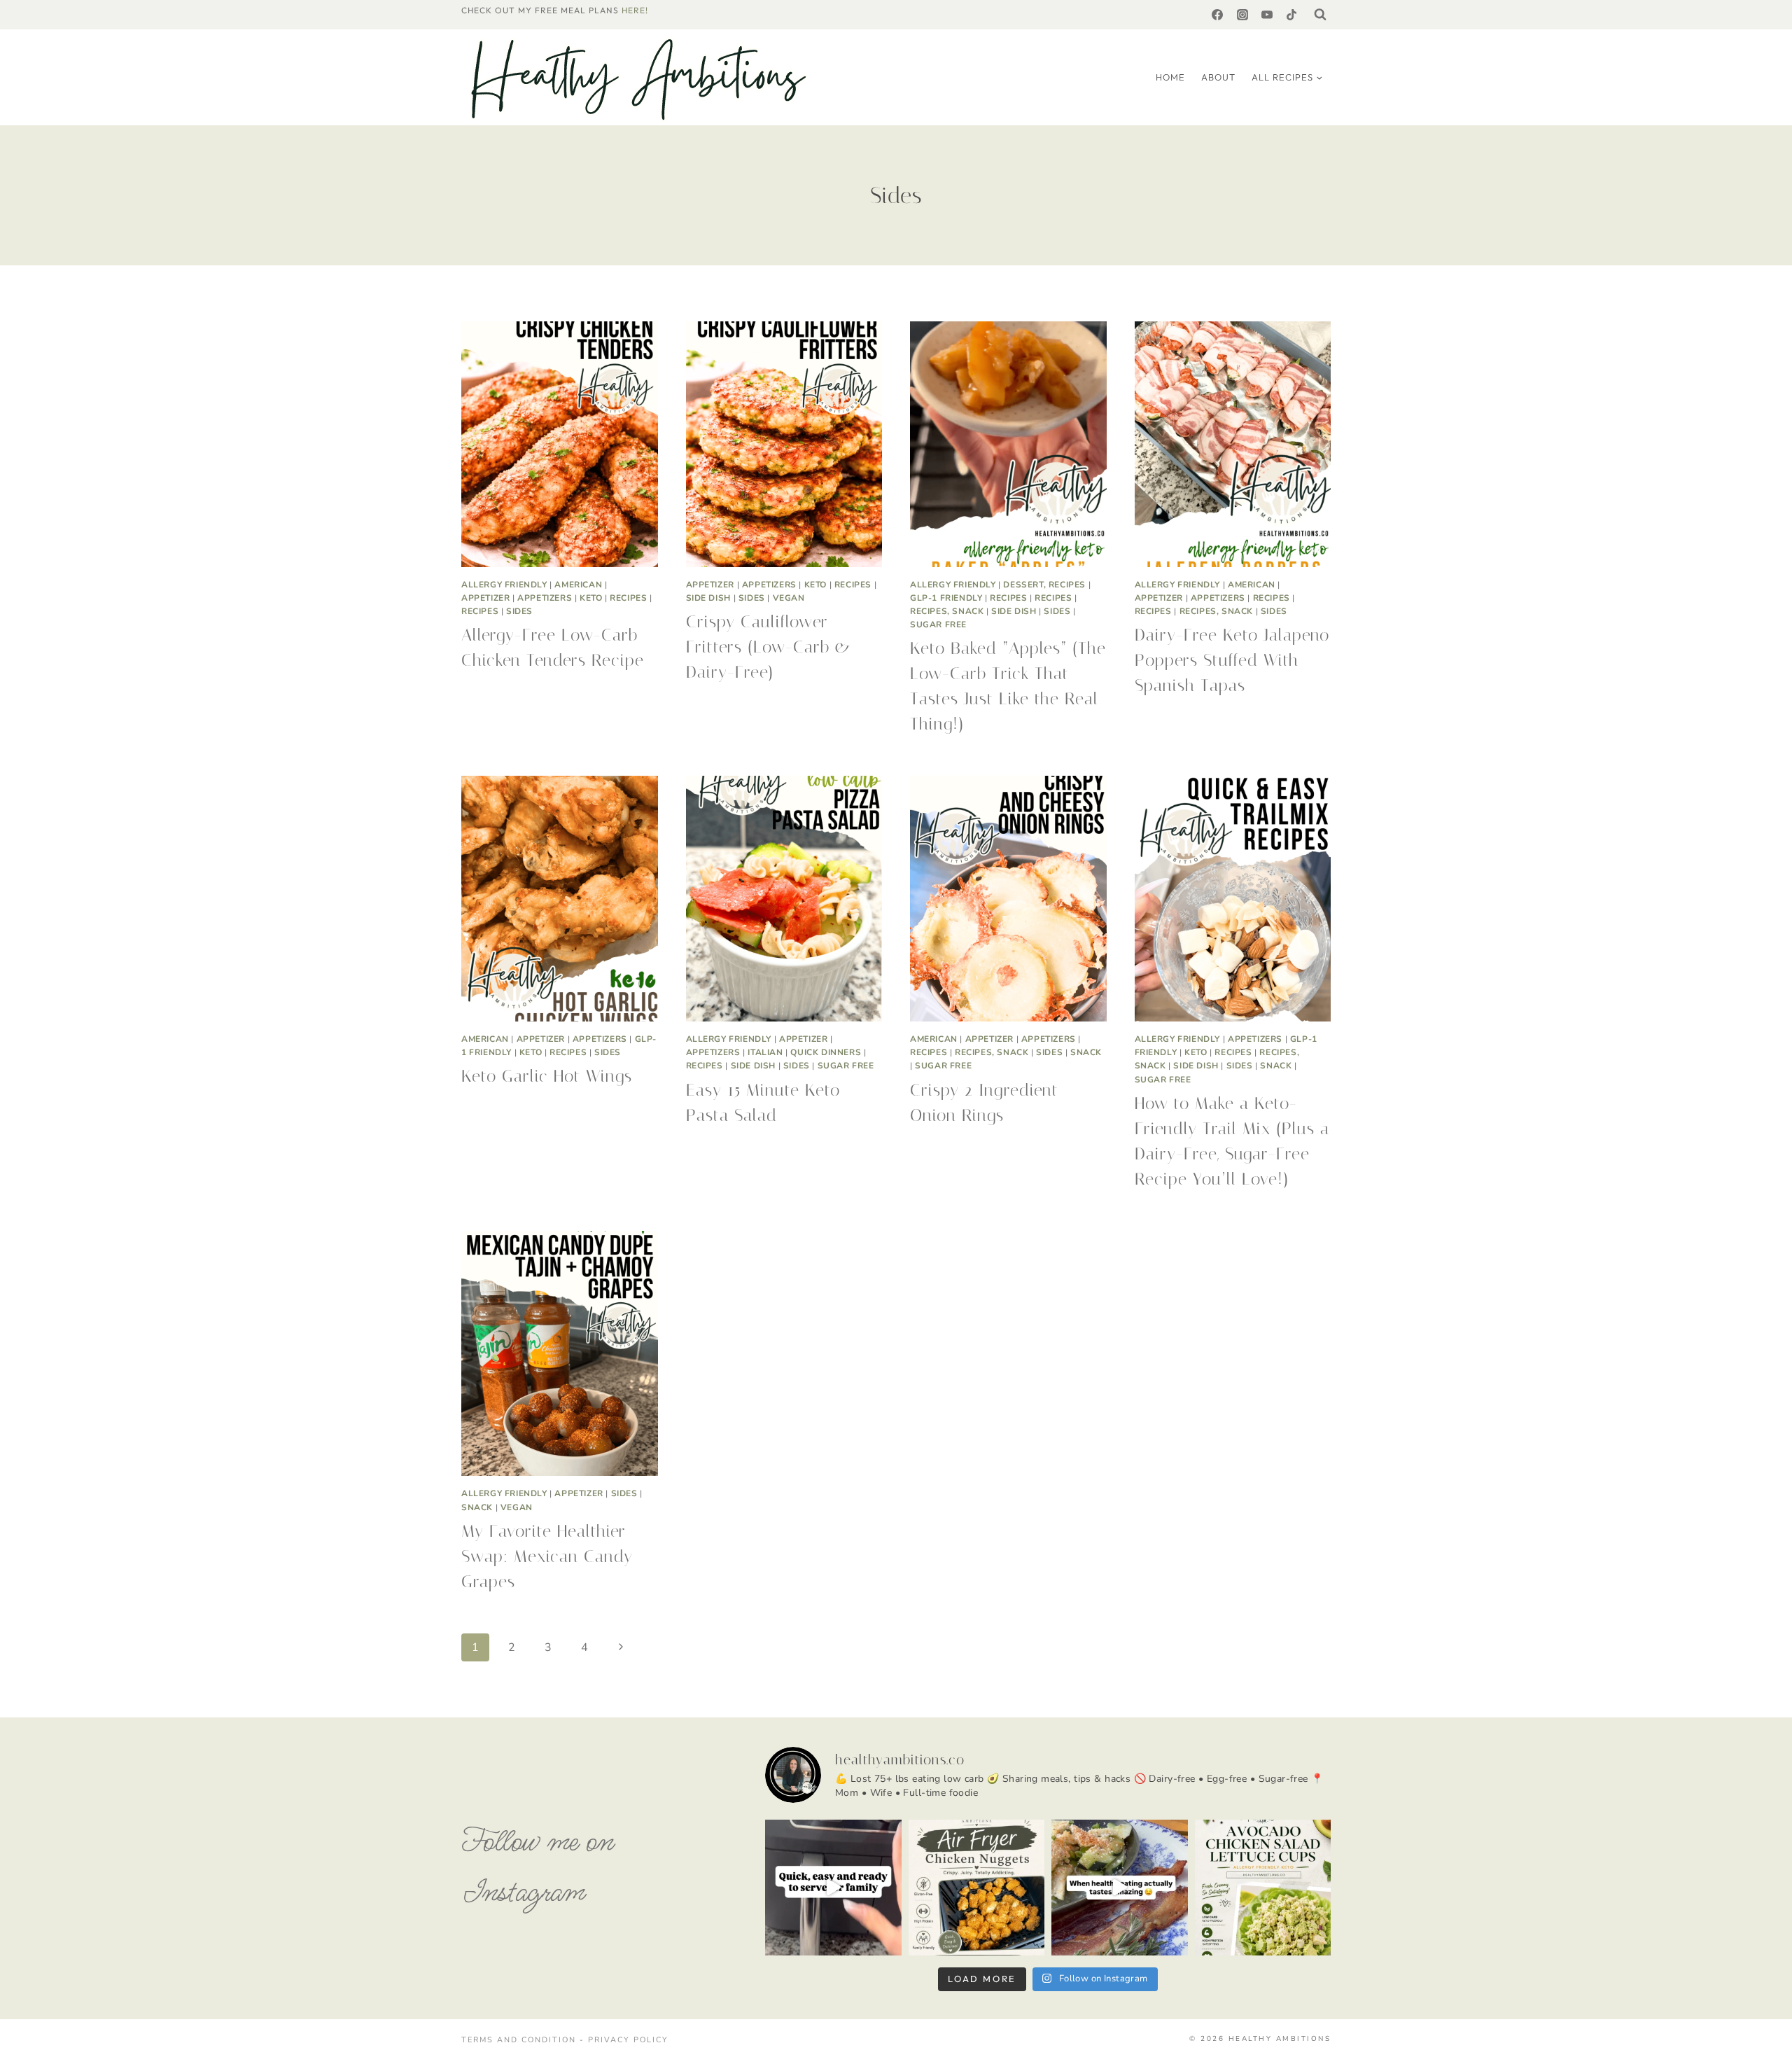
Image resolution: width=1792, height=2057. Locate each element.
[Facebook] (1217, 15)
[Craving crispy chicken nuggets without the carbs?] (977, 1888)
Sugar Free (938, 625)
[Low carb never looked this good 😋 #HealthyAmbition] (1120, 1888)
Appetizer (485, 598)
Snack (1086, 1052)
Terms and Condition (520, 2040)
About (1218, 77)
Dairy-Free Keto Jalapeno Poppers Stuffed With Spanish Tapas (1232, 660)
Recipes (628, 598)
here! (635, 10)
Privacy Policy (628, 2040)
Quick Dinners (826, 1052)
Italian (765, 1052)
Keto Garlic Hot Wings (547, 1076)
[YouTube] (1267, 15)
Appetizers (545, 598)
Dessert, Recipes (1044, 585)
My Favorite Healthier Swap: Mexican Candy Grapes (547, 1556)
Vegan (789, 598)
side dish (708, 598)
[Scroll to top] (1760, 2030)
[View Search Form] (1320, 15)
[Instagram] (1242, 15)
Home (1170, 77)
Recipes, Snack (947, 611)
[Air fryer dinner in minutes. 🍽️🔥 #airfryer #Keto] (833, 1888)
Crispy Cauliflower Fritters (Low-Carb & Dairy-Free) (769, 647)
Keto (591, 598)
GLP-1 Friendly (946, 598)
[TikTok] (1291, 15)
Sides (519, 611)
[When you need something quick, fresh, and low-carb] (1263, 1888)
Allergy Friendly (504, 585)
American (578, 585)
